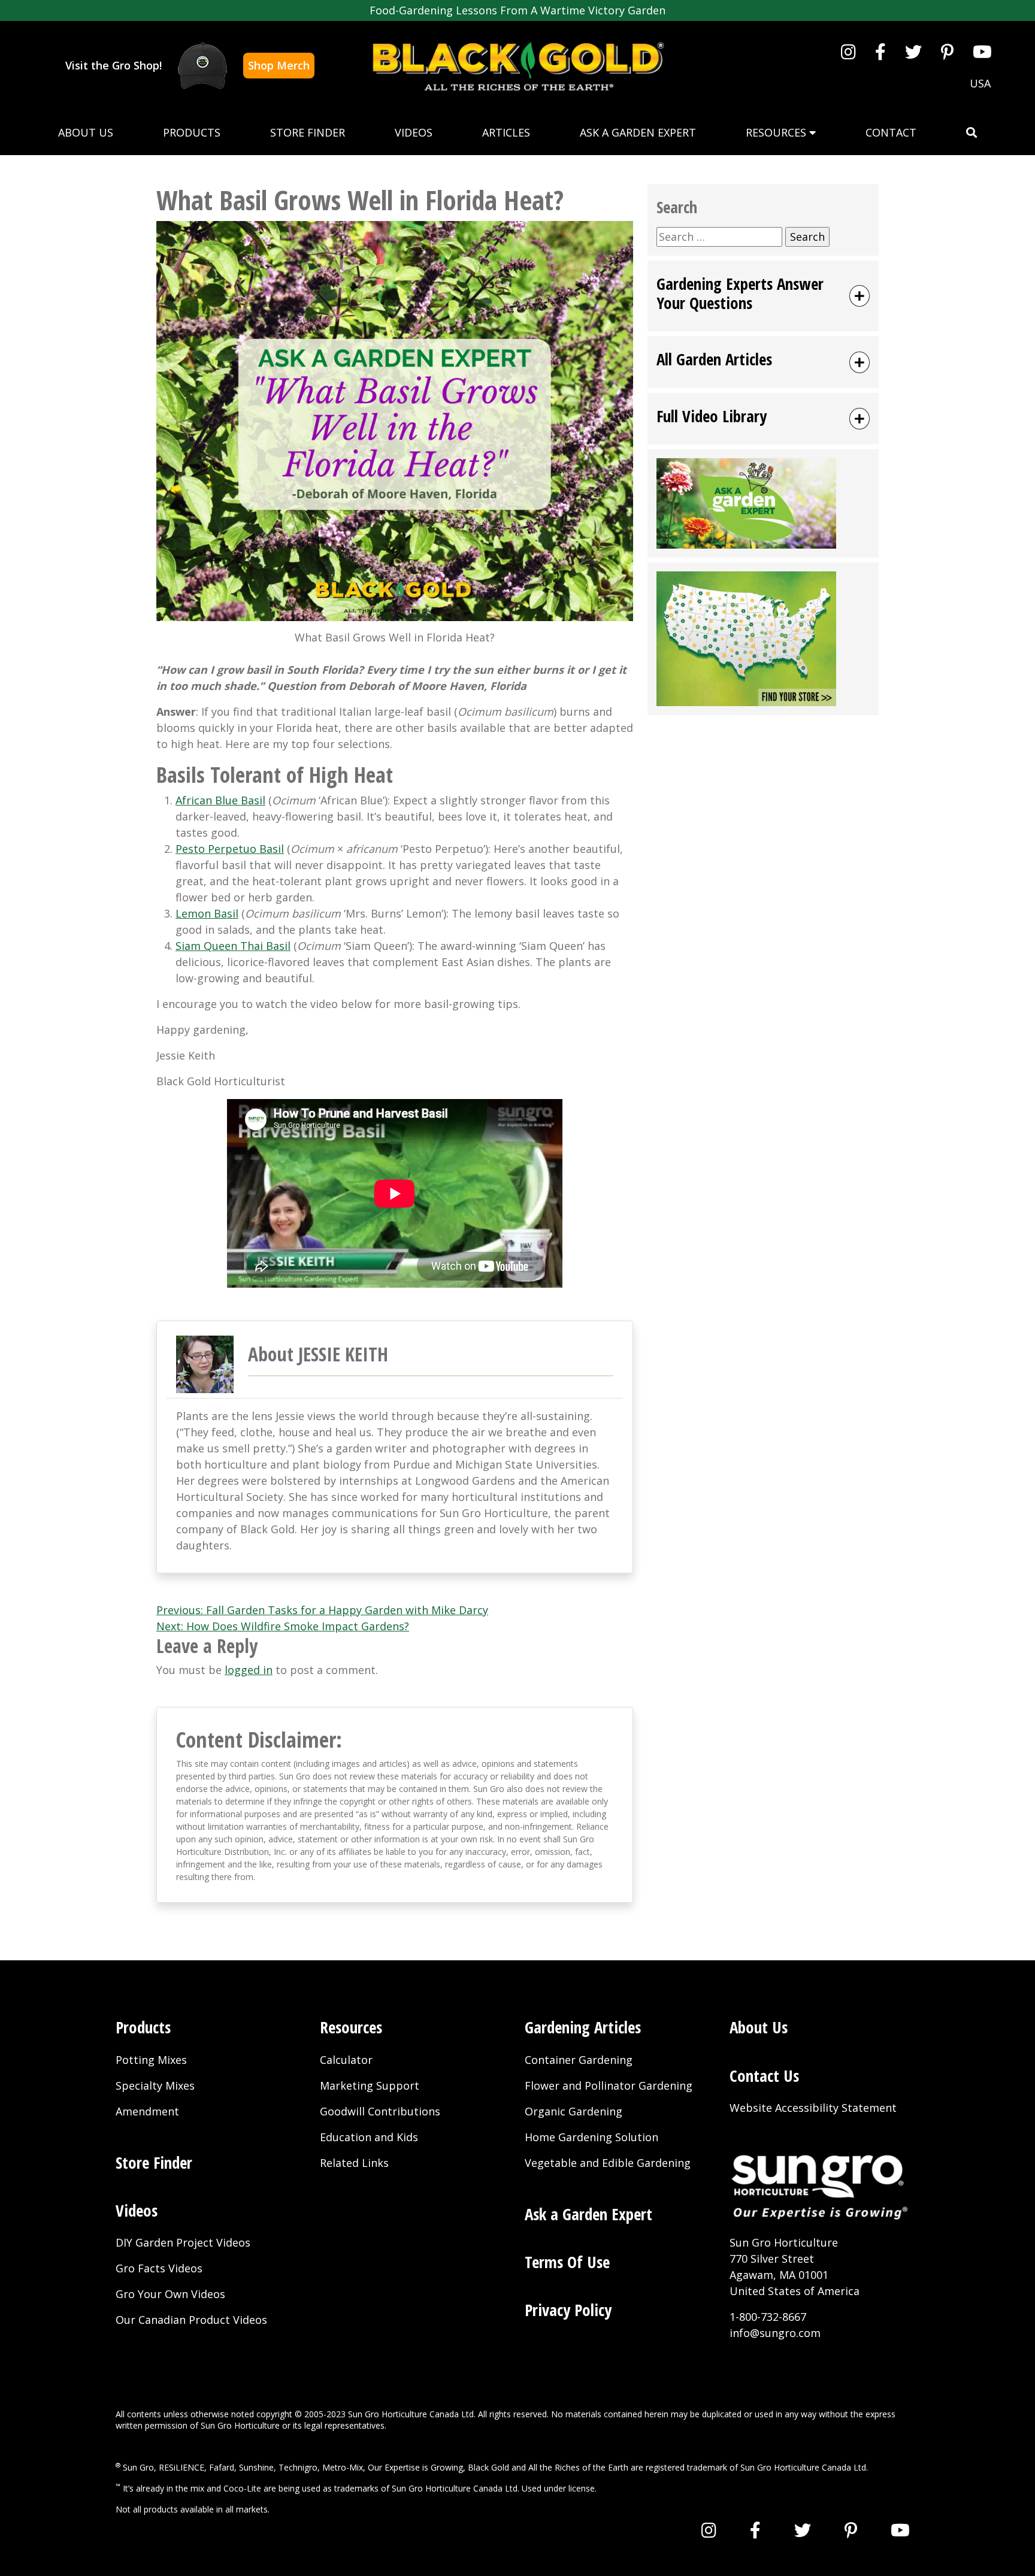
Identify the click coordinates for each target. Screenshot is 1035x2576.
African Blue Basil (220, 800)
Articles (506, 132)
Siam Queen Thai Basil (233, 946)
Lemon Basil (207, 913)
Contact (891, 132)
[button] (972, 133)
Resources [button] (777, 132)
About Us (86, 132)
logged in (249, 1670)
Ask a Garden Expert (638, 132)
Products (192, 132)
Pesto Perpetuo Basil (230, 849)
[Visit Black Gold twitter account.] (913, 52)
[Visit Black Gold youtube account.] (982, 52)
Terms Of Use (567, 2262)
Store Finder (308, 132)
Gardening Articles (583, 2027)
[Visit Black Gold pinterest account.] (947, 52)
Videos (414, 132)
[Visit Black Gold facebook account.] (880, 52)
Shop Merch (279, 65)
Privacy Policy (568, 2310)
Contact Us (764, 2076)
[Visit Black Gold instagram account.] (848, 52)
